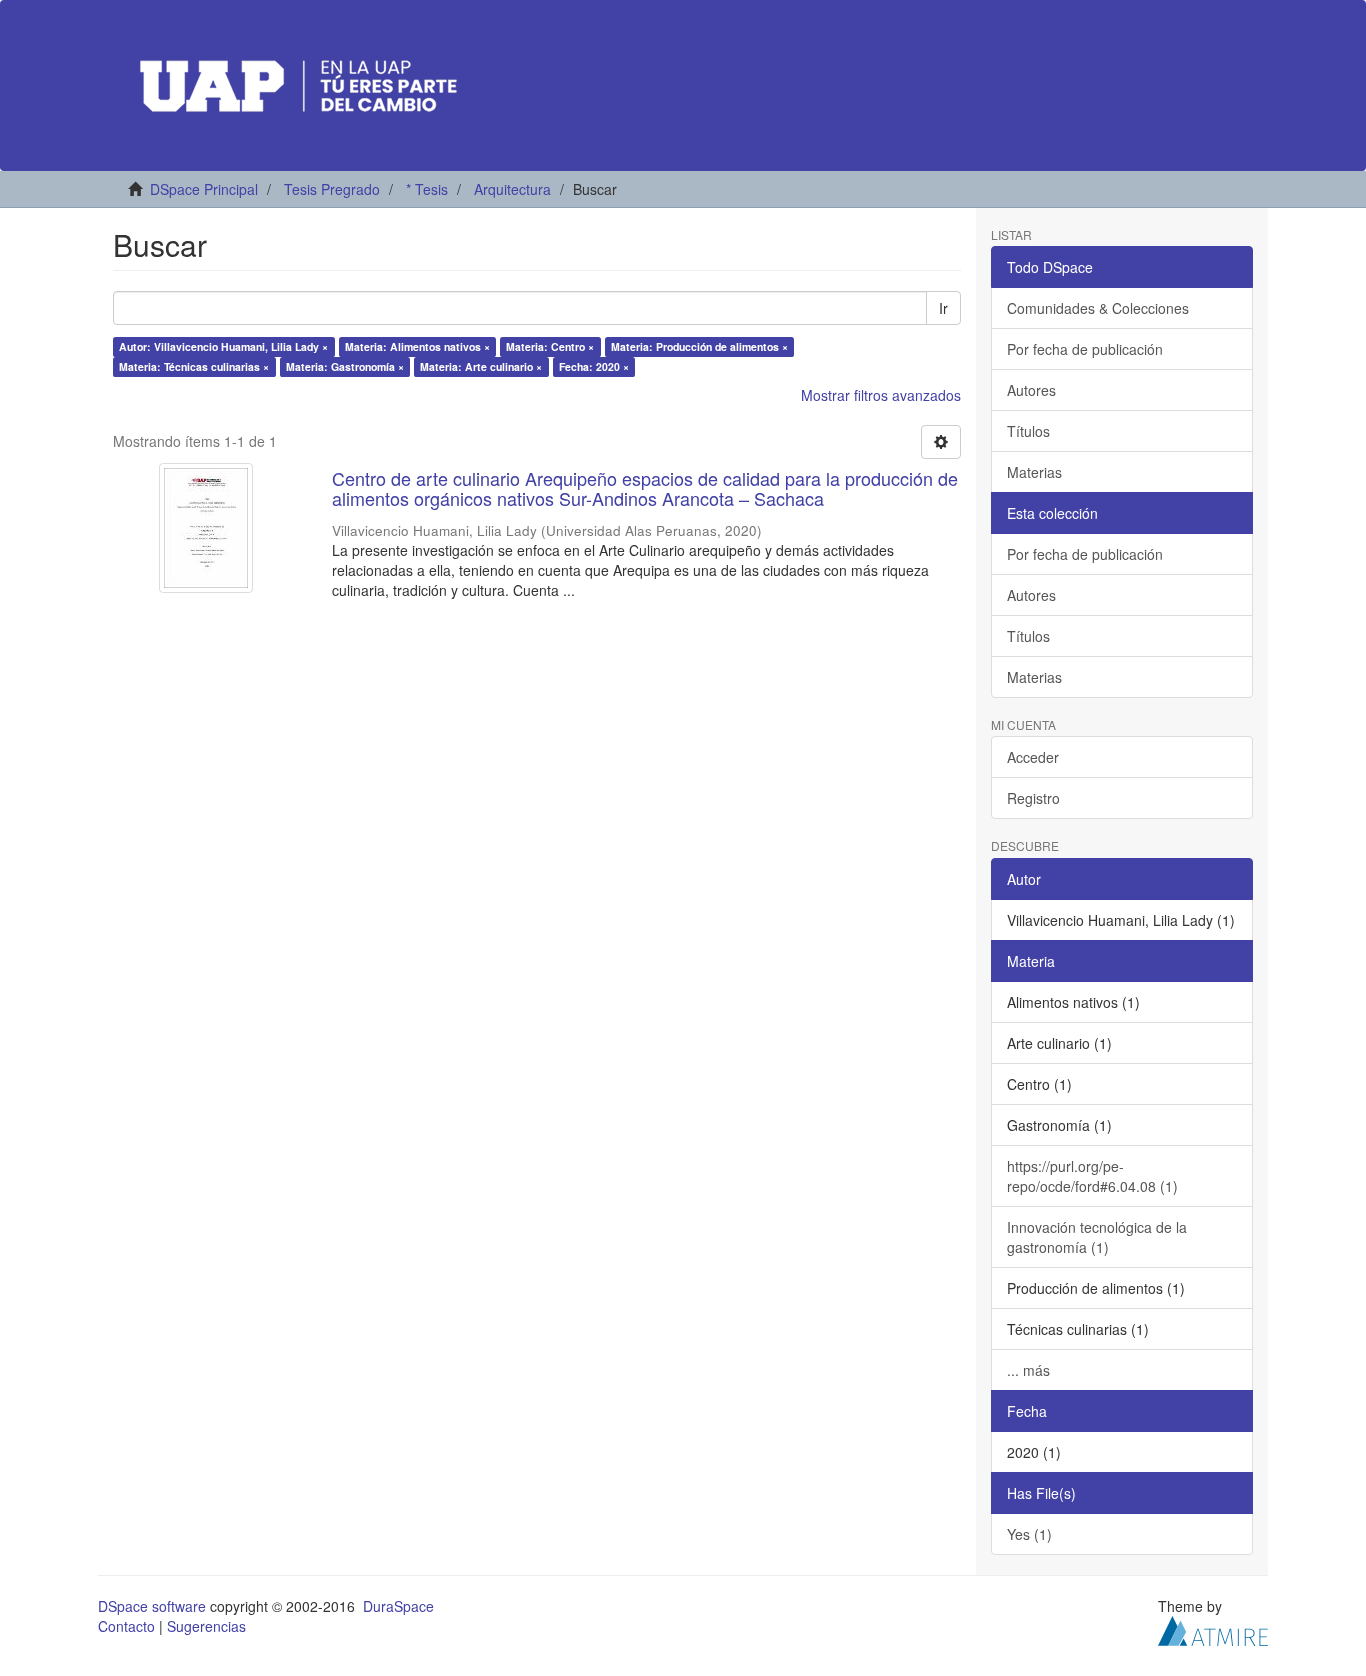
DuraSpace (398, 1606)
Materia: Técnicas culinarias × (194, 366)
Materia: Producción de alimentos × (699, 346)
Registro (1033, 798)
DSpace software (152, 1606)
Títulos (1028, 431)
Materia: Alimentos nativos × (417, 346)
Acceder (1033, 757)
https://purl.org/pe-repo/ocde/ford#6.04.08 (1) (1092, 1176)
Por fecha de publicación (1085, 349)
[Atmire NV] (1213, 1628)
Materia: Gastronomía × (345, 366)
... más (1028, 1370)
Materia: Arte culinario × (481, 366)
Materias (1034, 472)
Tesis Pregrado (332, 189)
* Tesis (427, 189)
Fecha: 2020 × (594, 366)
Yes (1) (1029, 1534)
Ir (943, 308)
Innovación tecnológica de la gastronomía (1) (1097, 1237)
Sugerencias (206, 1626)
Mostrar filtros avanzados (881, 395)
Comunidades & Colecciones (1098, 308)
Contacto (126, 1626)
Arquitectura (512, 189)
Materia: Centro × (550, 346)
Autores (1031, 390)
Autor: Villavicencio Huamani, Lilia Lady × (223, 346)
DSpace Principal (204, 189)
